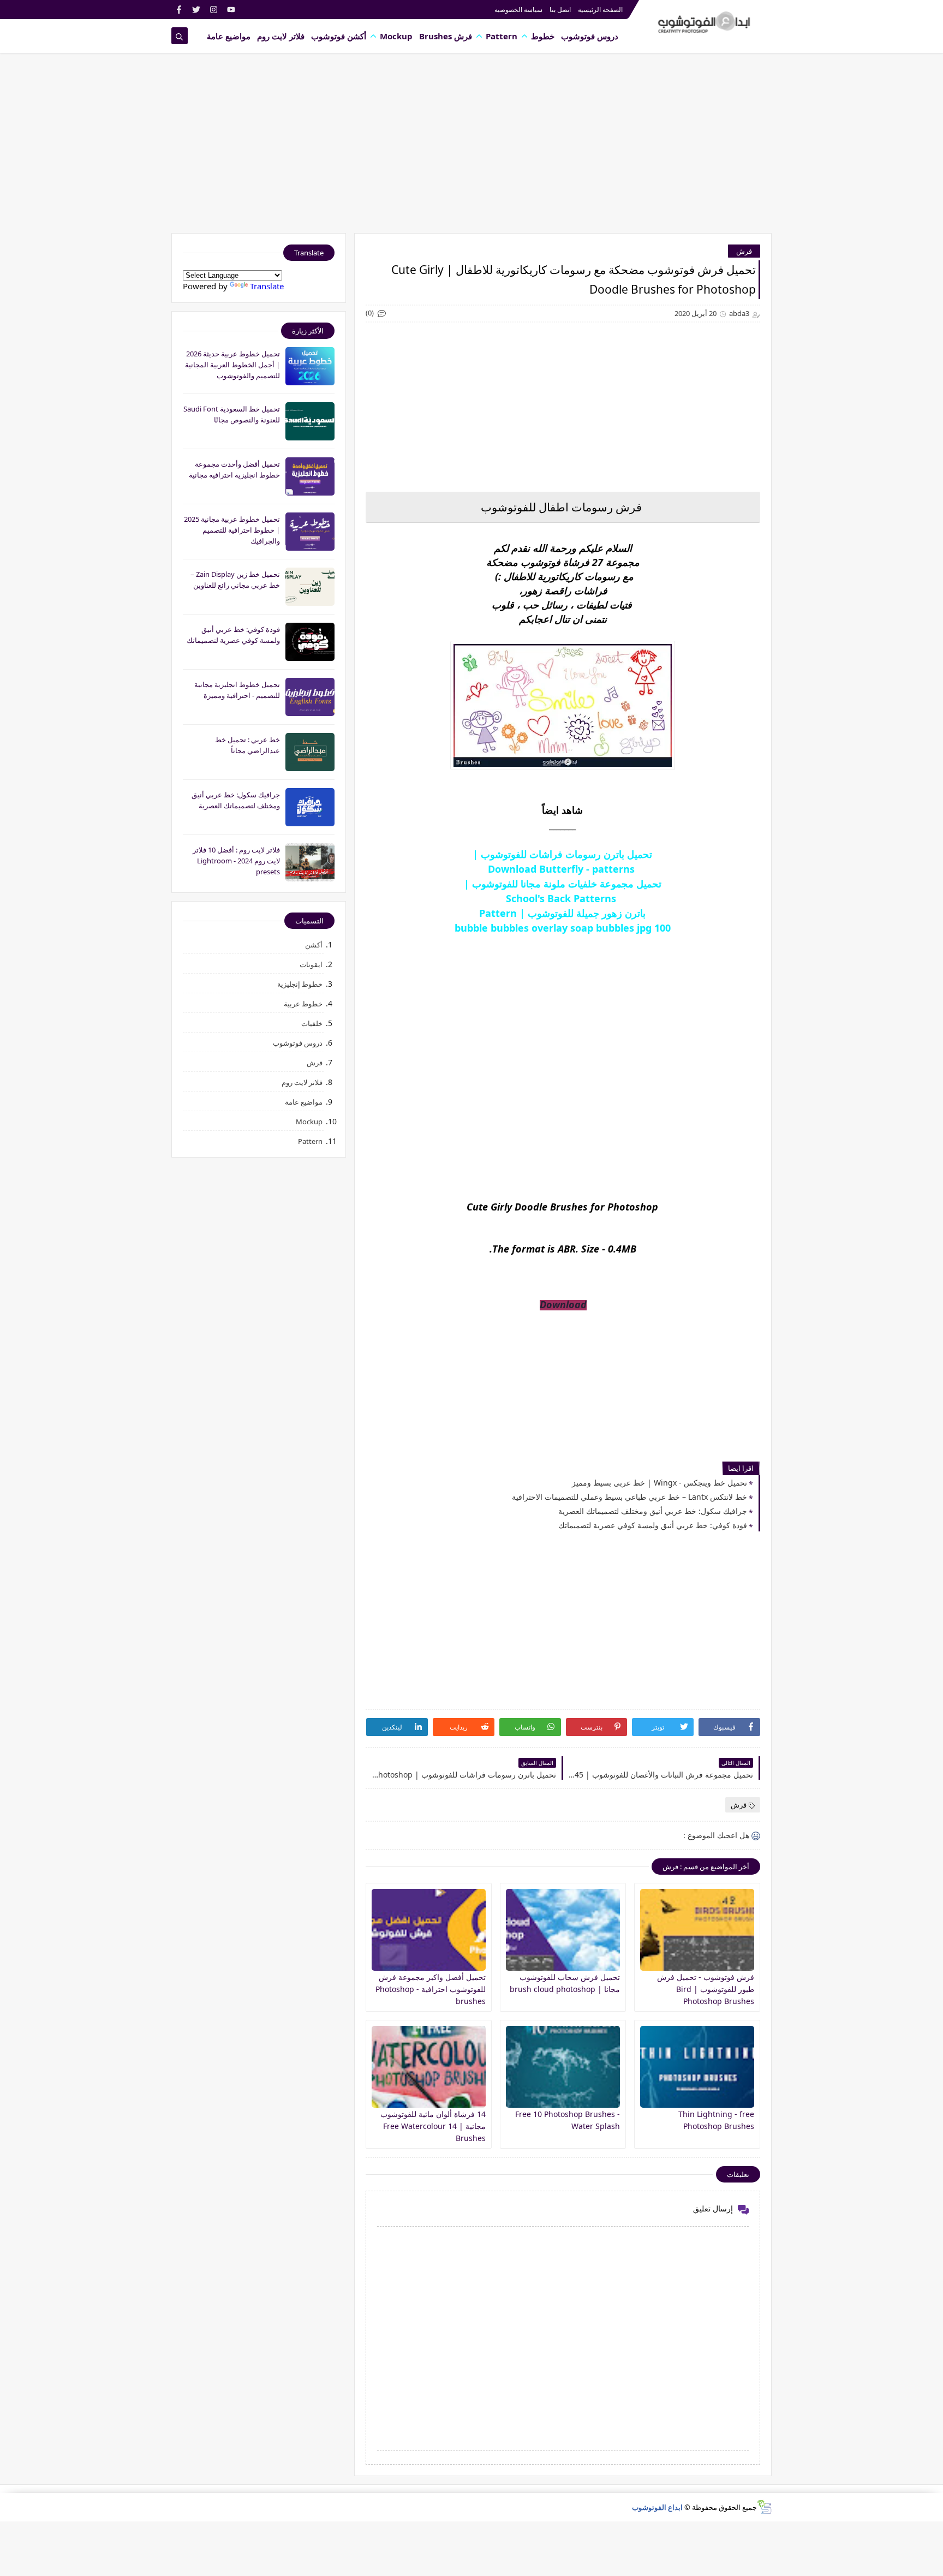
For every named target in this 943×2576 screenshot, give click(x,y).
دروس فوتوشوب (590, 36)
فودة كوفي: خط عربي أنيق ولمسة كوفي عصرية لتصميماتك (653, 1525)
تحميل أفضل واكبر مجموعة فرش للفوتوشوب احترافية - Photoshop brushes (431, 1989)
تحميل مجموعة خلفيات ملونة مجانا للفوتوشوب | (563, 884)
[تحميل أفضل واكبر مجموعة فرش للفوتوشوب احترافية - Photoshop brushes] (429, 1930)
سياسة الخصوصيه (518, 10)
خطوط (543, 36)
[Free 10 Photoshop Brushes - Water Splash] (563, 2067)
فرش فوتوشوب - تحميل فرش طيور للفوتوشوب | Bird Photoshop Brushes (706, 1989)
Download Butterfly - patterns (563, 869)
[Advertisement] (471, 148)
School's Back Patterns (562, 898)
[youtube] (231, 10)
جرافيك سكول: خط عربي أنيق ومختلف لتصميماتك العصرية (653, 1511)
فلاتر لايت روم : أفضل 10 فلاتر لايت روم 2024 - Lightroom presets (236, 861)
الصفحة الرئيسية (600, 10)
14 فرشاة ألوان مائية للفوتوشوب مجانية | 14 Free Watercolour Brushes (433, 2126)
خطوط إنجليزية (300, 984)
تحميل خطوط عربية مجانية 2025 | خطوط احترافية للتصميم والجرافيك (232, 530)
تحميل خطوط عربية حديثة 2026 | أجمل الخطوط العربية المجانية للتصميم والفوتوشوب (232, 365)
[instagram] (214, 10)
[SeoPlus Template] (764, 2507)
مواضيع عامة (229, 36)
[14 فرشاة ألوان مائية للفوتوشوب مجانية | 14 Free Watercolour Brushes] (429, 2067)
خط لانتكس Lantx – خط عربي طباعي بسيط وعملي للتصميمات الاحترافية (629, 1497)
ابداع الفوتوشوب (657, 2507)
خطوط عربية (303, 1004)
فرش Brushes (446, 36)
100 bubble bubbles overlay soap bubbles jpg (563, 928)
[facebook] (179, 10)
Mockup (396, 36)
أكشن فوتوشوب (339, 36)
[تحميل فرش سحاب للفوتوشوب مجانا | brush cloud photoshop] (563, 1930)
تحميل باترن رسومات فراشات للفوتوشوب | (562, 854)
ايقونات (311, 964)
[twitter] (196, 10)
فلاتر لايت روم (281, 36)
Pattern (502, 36)
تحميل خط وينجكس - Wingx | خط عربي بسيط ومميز (659, 1483)
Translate (267, 286)
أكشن (314, 945)
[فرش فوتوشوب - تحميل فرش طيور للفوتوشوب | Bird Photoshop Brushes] (697, 1930)
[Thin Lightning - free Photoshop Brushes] (697, 2067)
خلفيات (312, 1023)
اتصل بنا (560, 10)
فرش (744, 251)
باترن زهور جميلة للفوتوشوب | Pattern (562, 913)
